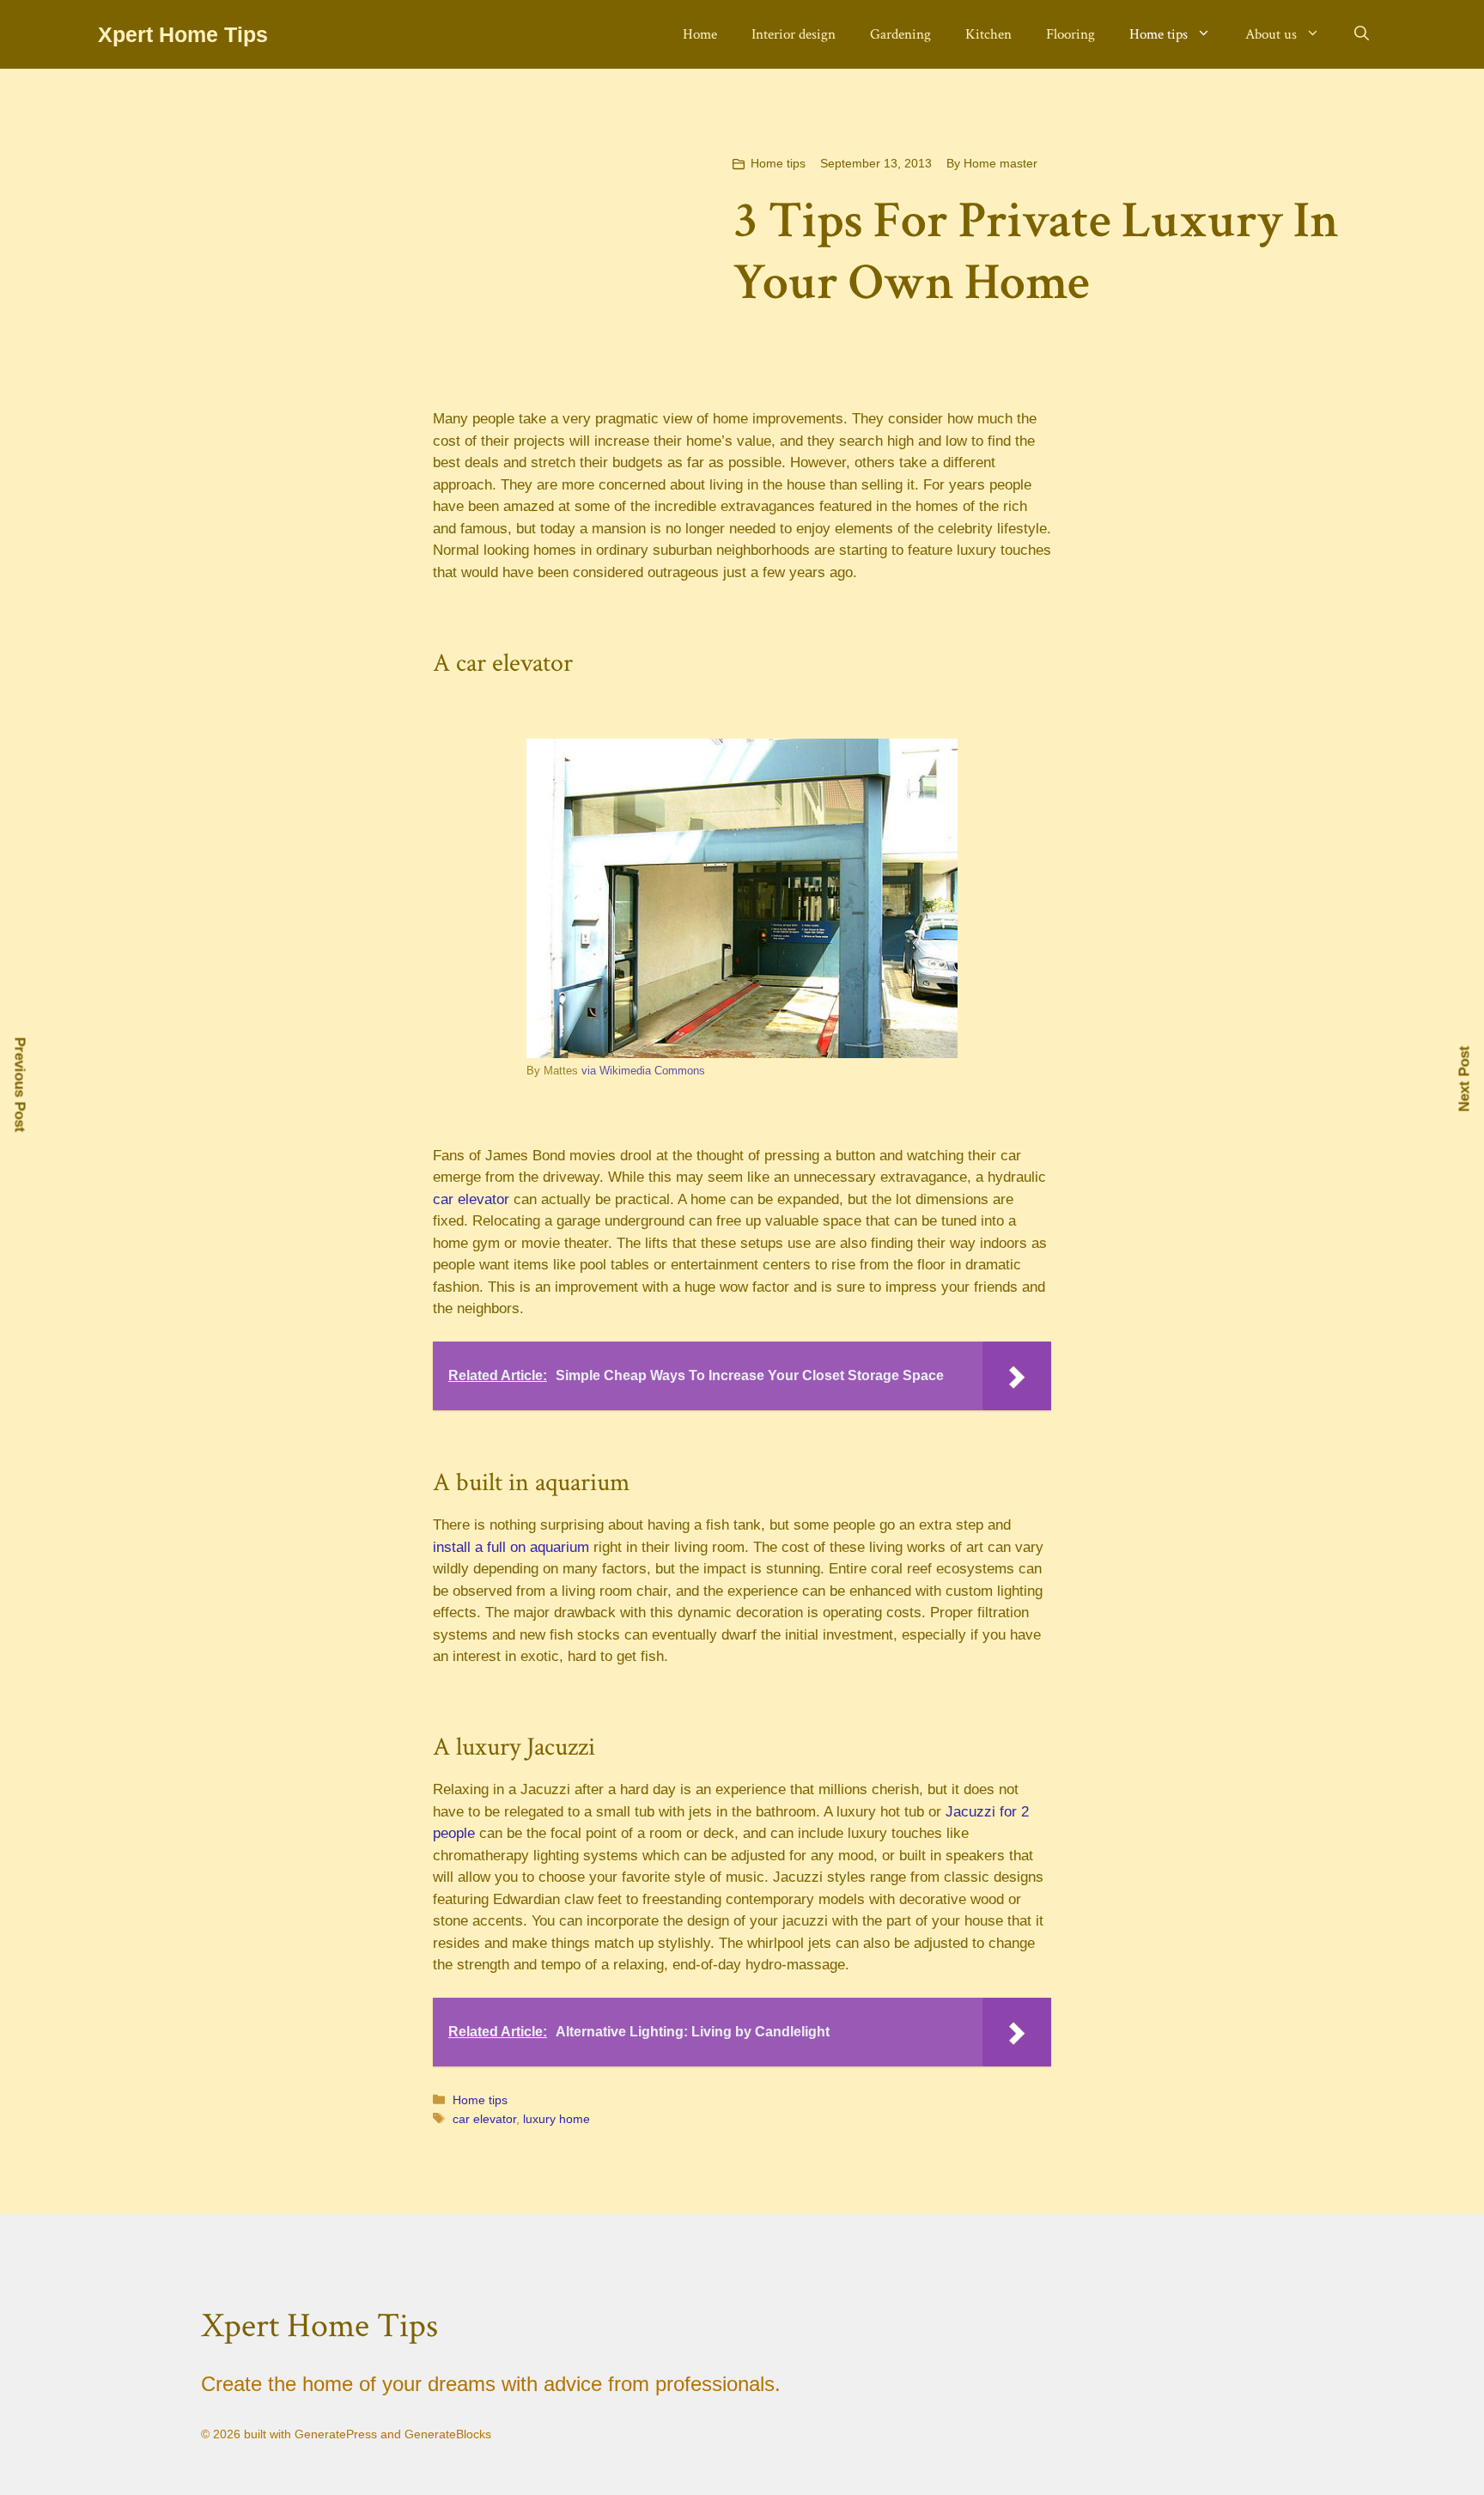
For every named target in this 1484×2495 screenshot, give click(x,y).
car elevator (471, 1199)
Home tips (1159, 34)
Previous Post (20, 1085)
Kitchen (988, 34)
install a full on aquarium (511, 1547)
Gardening (900, 34)
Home (700, 34)
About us (1271, 34)
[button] (1362, 34)
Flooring (1070, 34)
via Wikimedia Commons (643, 1071)
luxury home (556, 2119)
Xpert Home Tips (183, 34)
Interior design (794, 34)
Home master (1000, 163)
